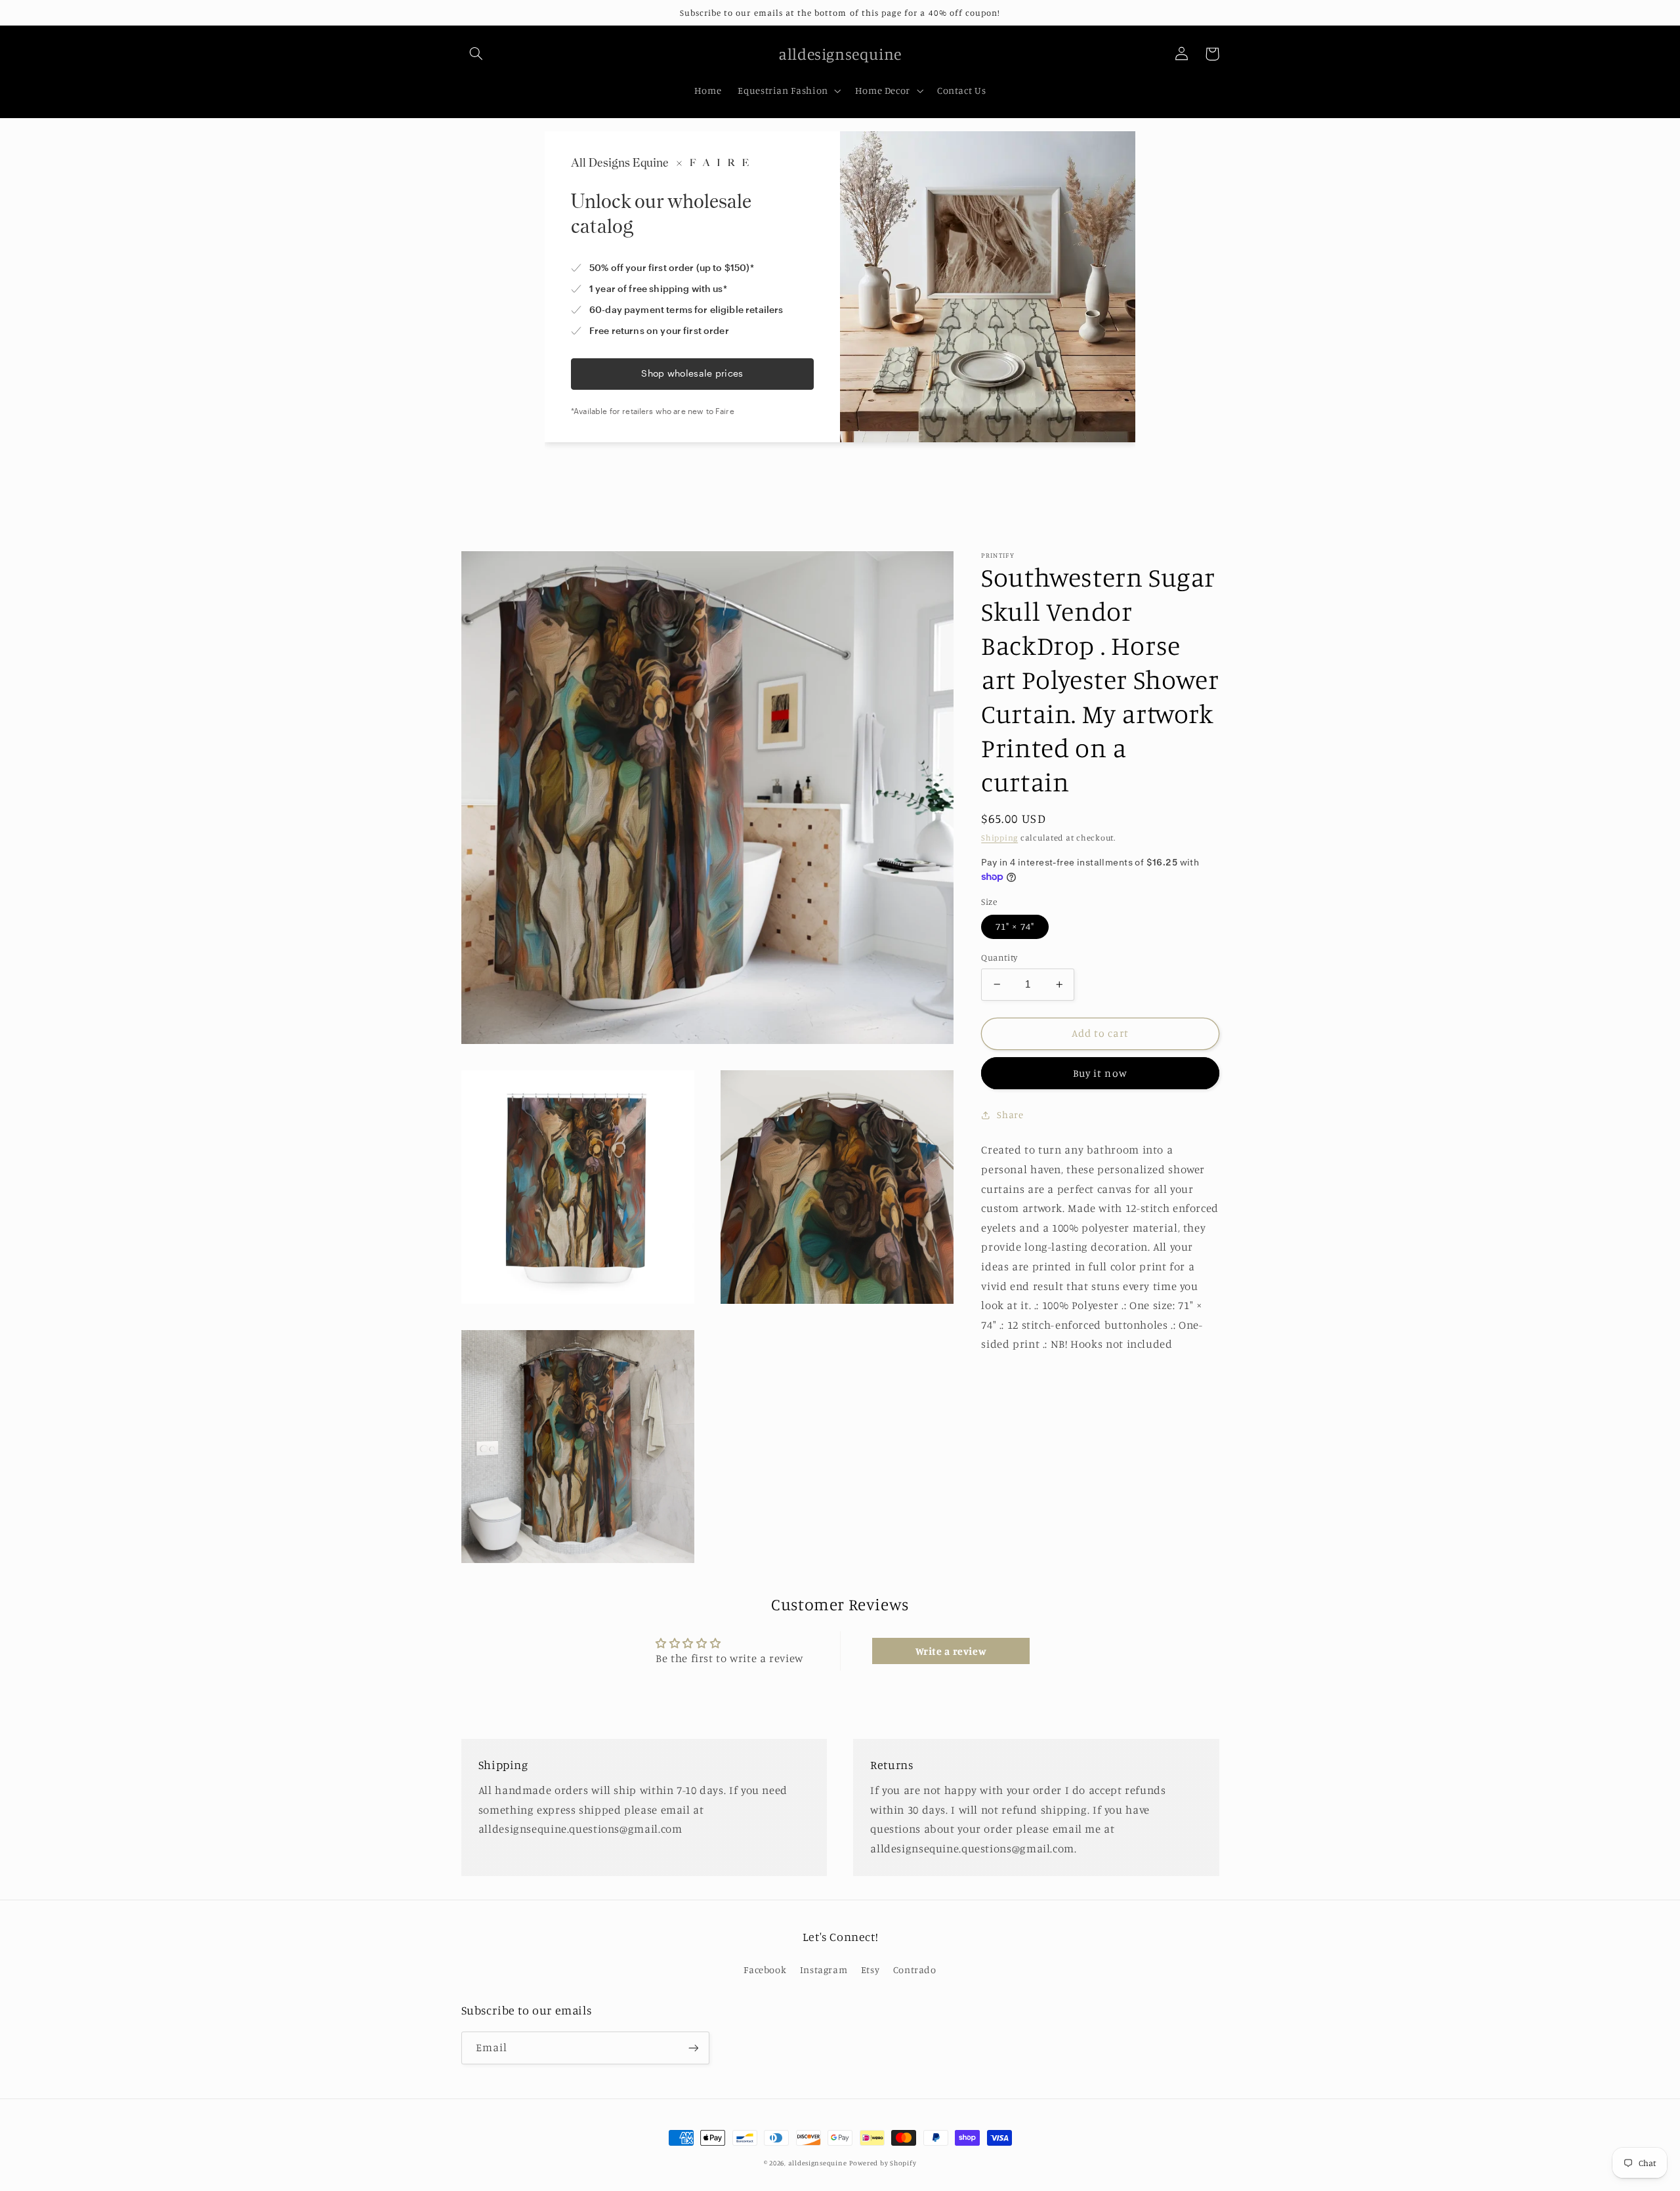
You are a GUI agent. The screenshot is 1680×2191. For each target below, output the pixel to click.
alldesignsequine (818, 2163)
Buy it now (1100, 1073)
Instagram (824, 1970)
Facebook (765, 1970)
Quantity (999, 957)
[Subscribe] (693, 2048)
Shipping (999, 838)
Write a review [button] (951, 1651)
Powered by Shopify (883, 2163)
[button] (476, 54)
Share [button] (1010, 1115)
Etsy (871, 1970)
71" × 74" (1015, 926)
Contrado (915, 1970)
